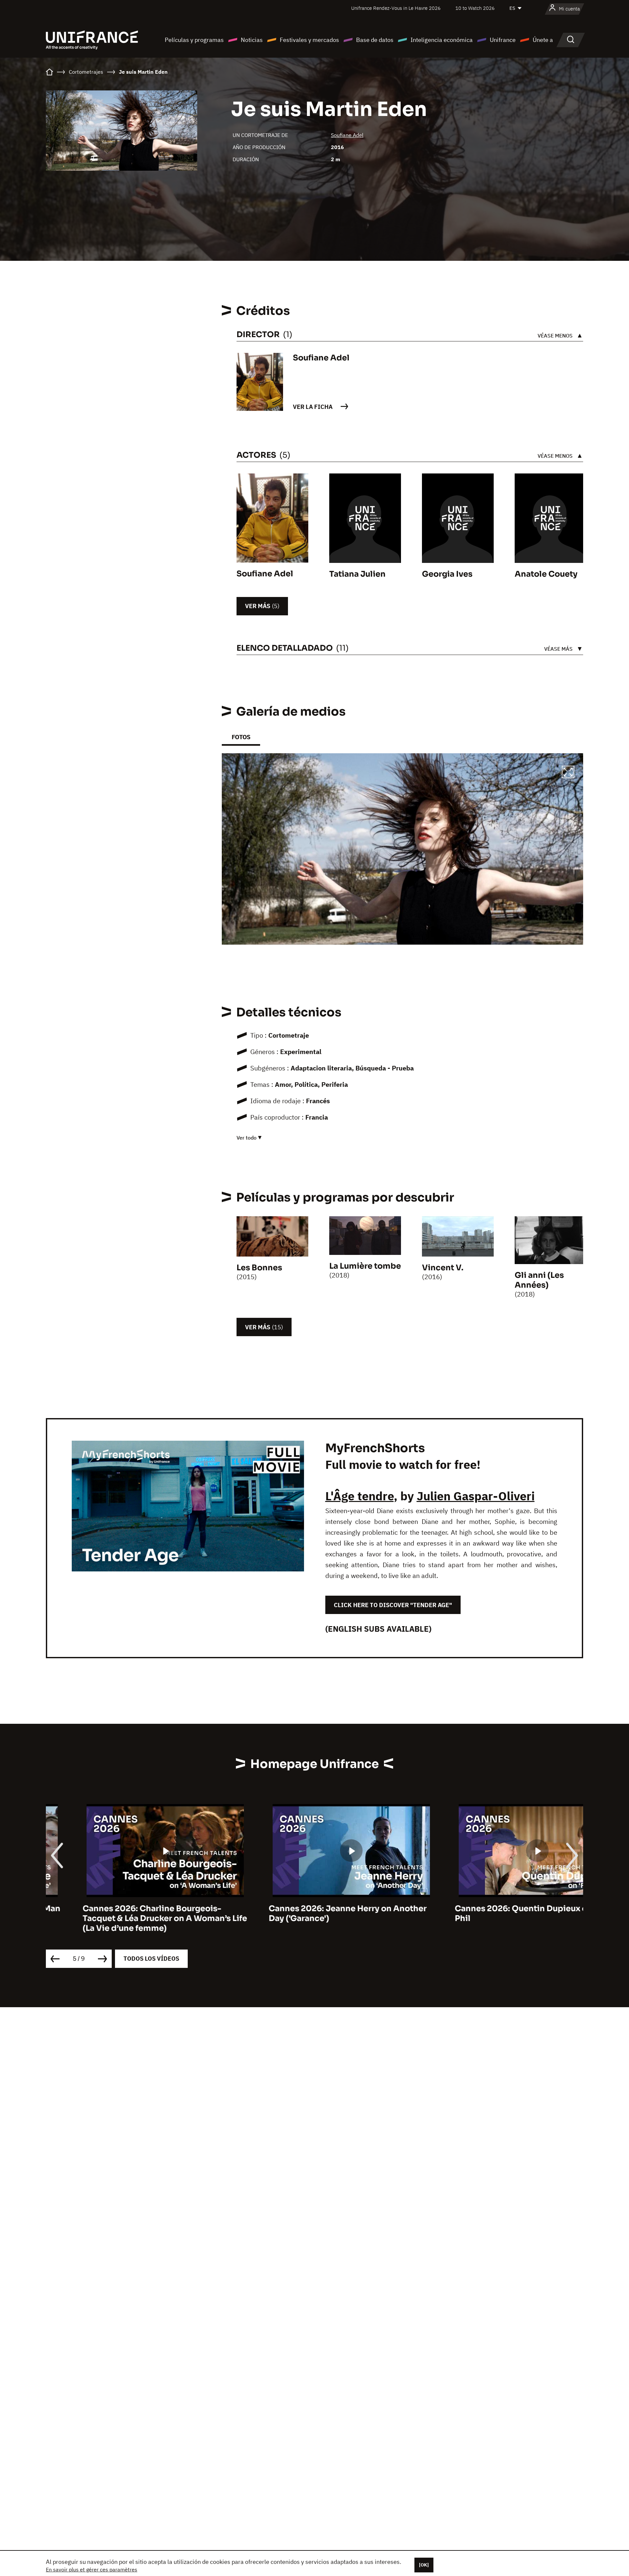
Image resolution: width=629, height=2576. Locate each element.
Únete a (543, 40)
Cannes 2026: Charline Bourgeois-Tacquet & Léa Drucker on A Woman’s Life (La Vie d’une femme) (128, 1918)
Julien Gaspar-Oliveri (476, 1496)
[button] (568, 773)
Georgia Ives (447, 574)
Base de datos (375, 40)
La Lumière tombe (365, 1266)
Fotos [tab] (241, 737)
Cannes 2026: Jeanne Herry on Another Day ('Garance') (311, 1913)
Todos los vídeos (151, 1959)
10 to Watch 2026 (475, 8)
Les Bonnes (259, 1268)
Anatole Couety (546, 574)
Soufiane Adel (347, 135)
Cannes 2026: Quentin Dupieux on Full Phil (495, 1913)
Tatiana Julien (357, 574)
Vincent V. (443, 1268)
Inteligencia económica (442, 40)
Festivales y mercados (309, 40)
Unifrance (503, 40)
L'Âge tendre (360, 1496)
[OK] (424, 2565)
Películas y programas (194, 40)
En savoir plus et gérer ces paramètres (92, 2569)
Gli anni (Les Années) (539, 1280)
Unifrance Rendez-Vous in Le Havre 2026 (396, 8)
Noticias (252, 40)
